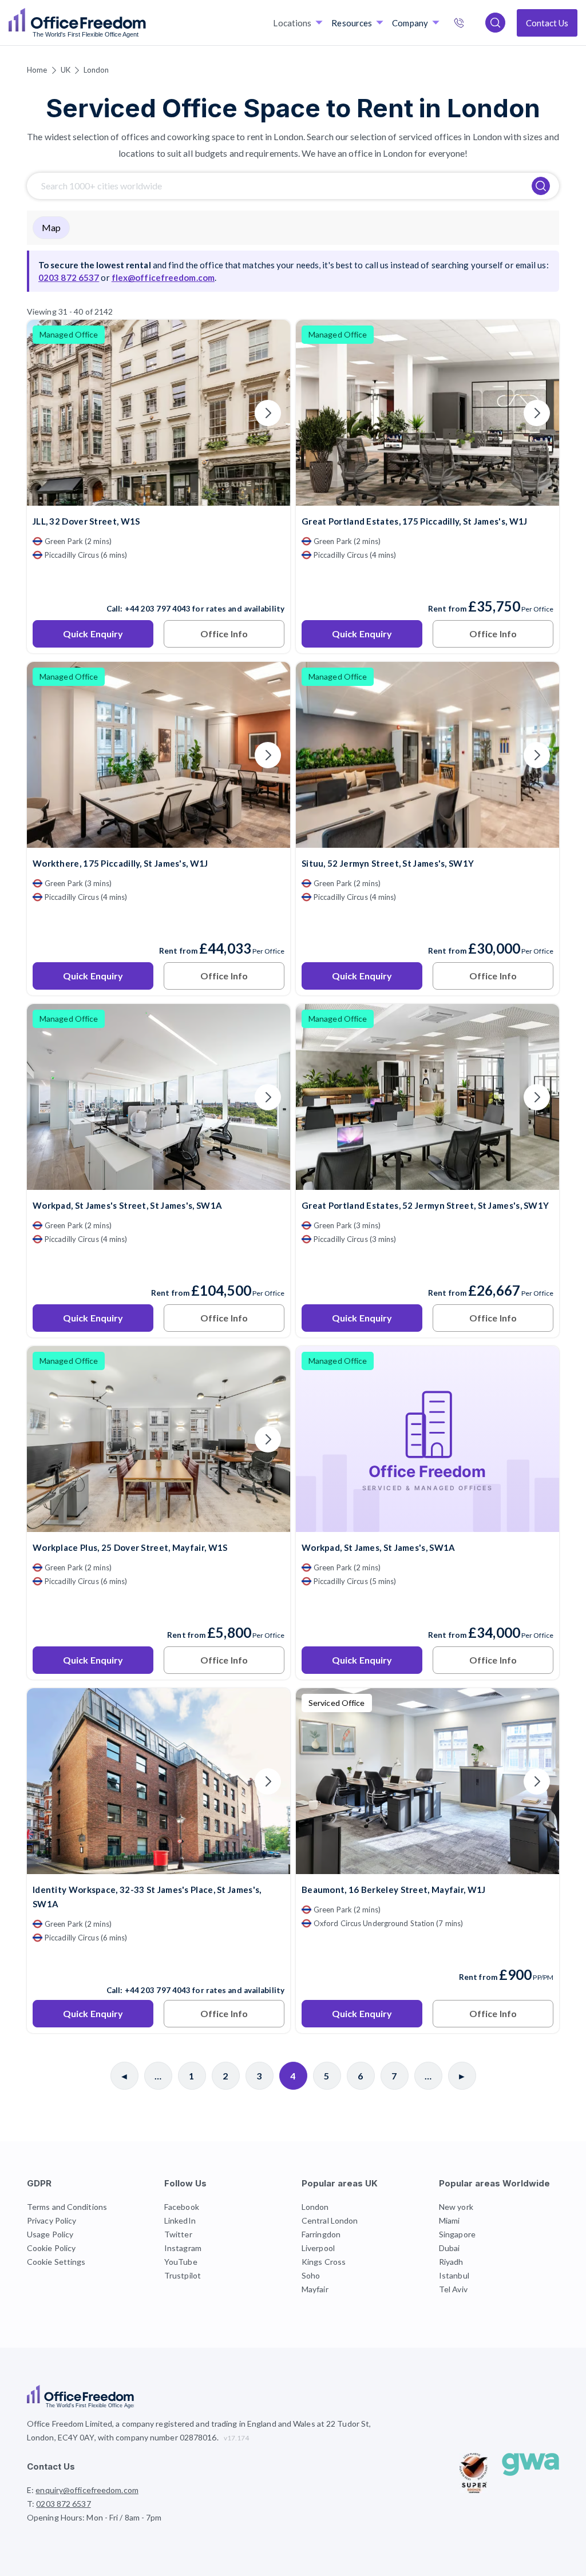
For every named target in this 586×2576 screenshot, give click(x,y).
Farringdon (321, 2234)
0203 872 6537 (471, 24)
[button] (522, 1378)
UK (66, 70)
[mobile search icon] (495, 23)
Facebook (182, 2207)
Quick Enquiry (93, 634)
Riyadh (451, 2262)
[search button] (145, 23)
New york (456, 2207)
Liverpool (318, 2248)
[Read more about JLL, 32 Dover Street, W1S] (159, 584)
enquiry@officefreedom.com (87, 2490)
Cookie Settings (56, 2262)
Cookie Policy (51, 2248)
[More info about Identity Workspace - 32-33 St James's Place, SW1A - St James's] (159, 1867)
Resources (352, 23)
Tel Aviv (453, 2289)
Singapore (457, 2234)
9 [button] (70, 1255)
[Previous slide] (49, 413)
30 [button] (137, 1309)
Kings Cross (324, 2262)
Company (410, 23)
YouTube (181, 2262)
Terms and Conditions (67, 2207)
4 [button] (254, 1176)
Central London (330, 2220)
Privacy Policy (52, 2220)
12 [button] (288, 1354)
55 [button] (271, 1277)
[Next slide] (268, 413)
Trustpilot (183, 2275)
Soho (311, 2275)
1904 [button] (218, 1276)
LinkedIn (180, 2220)
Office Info (224, 634)
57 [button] (216, 1227)
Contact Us (547, 23)
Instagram (183, 2248)
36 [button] (215, 1352)
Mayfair (315, 2289)
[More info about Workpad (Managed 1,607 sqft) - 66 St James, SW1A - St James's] (427, 1525)
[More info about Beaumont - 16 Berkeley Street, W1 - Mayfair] (427, 1867)
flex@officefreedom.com (163, 277)
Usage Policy (50, 2234)
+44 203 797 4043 (158, 609)
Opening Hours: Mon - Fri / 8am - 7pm (94, 2517)
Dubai (450, 2248)
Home (37, 70)
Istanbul (454, 2275)
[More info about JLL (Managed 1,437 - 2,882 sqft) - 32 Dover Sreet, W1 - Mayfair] (159, 499)
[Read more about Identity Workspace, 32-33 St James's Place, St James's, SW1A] (159, 1966)
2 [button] (211, 1406)
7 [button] (335, 1250)
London (96, 70)
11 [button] (90, 1288)
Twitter (178, 2234)
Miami (450, 2220)
